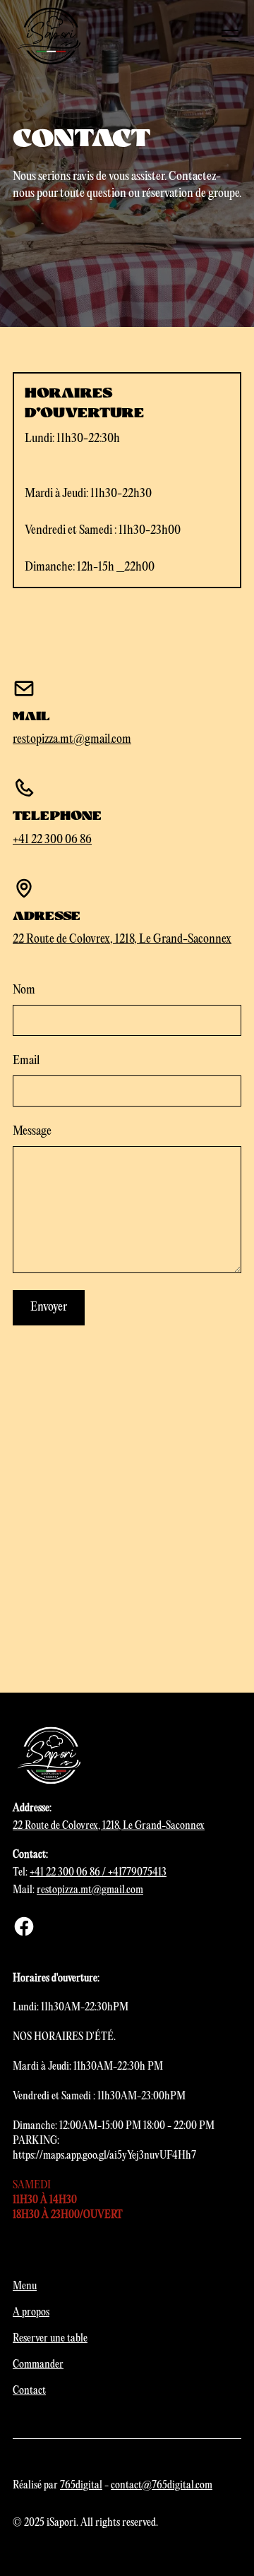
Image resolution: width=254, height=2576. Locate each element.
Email (26, 1061)
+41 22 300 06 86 (52, 840)
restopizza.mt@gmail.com (72, 740)
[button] (227, 36)
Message (32, 1132)
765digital (81, 2486)
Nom (24, 990)
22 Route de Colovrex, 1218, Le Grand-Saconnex (122, 940)
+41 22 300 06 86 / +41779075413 (98, 1873)
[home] (51, 36)
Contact (29, 2391)
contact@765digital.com (162, 2486)
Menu (25, 2286)
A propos (31, 2313)
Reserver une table (50, 2339)
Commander (38, 2365)
